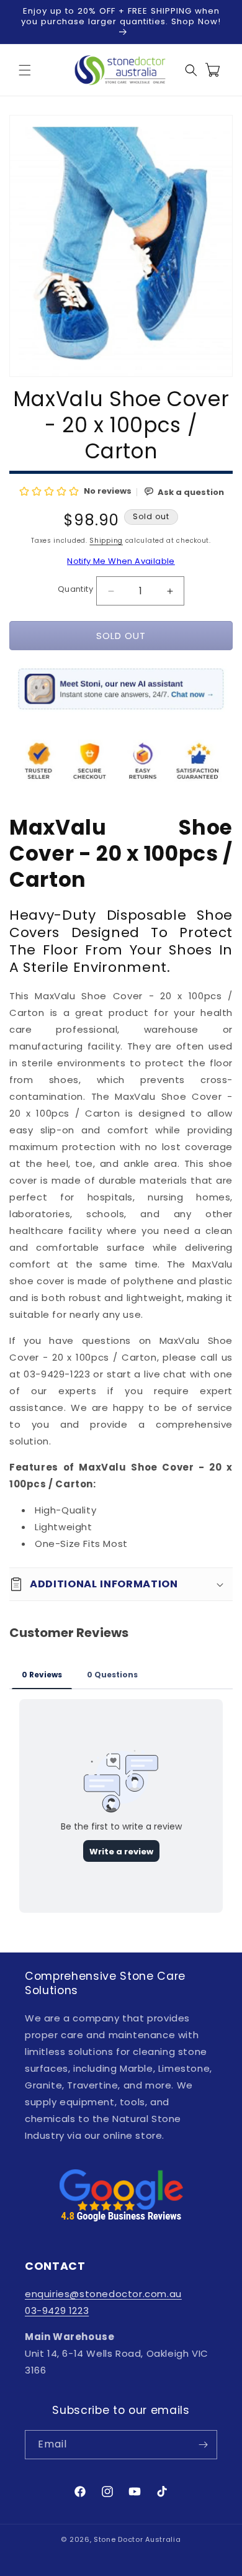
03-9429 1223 (57, 2311)
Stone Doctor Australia (137, 2539)
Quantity (75, 589)
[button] (25, 70)
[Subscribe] (203, 2445)
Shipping (106, 541)
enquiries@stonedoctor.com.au (103, 2294)
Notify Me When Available (121, 561)
